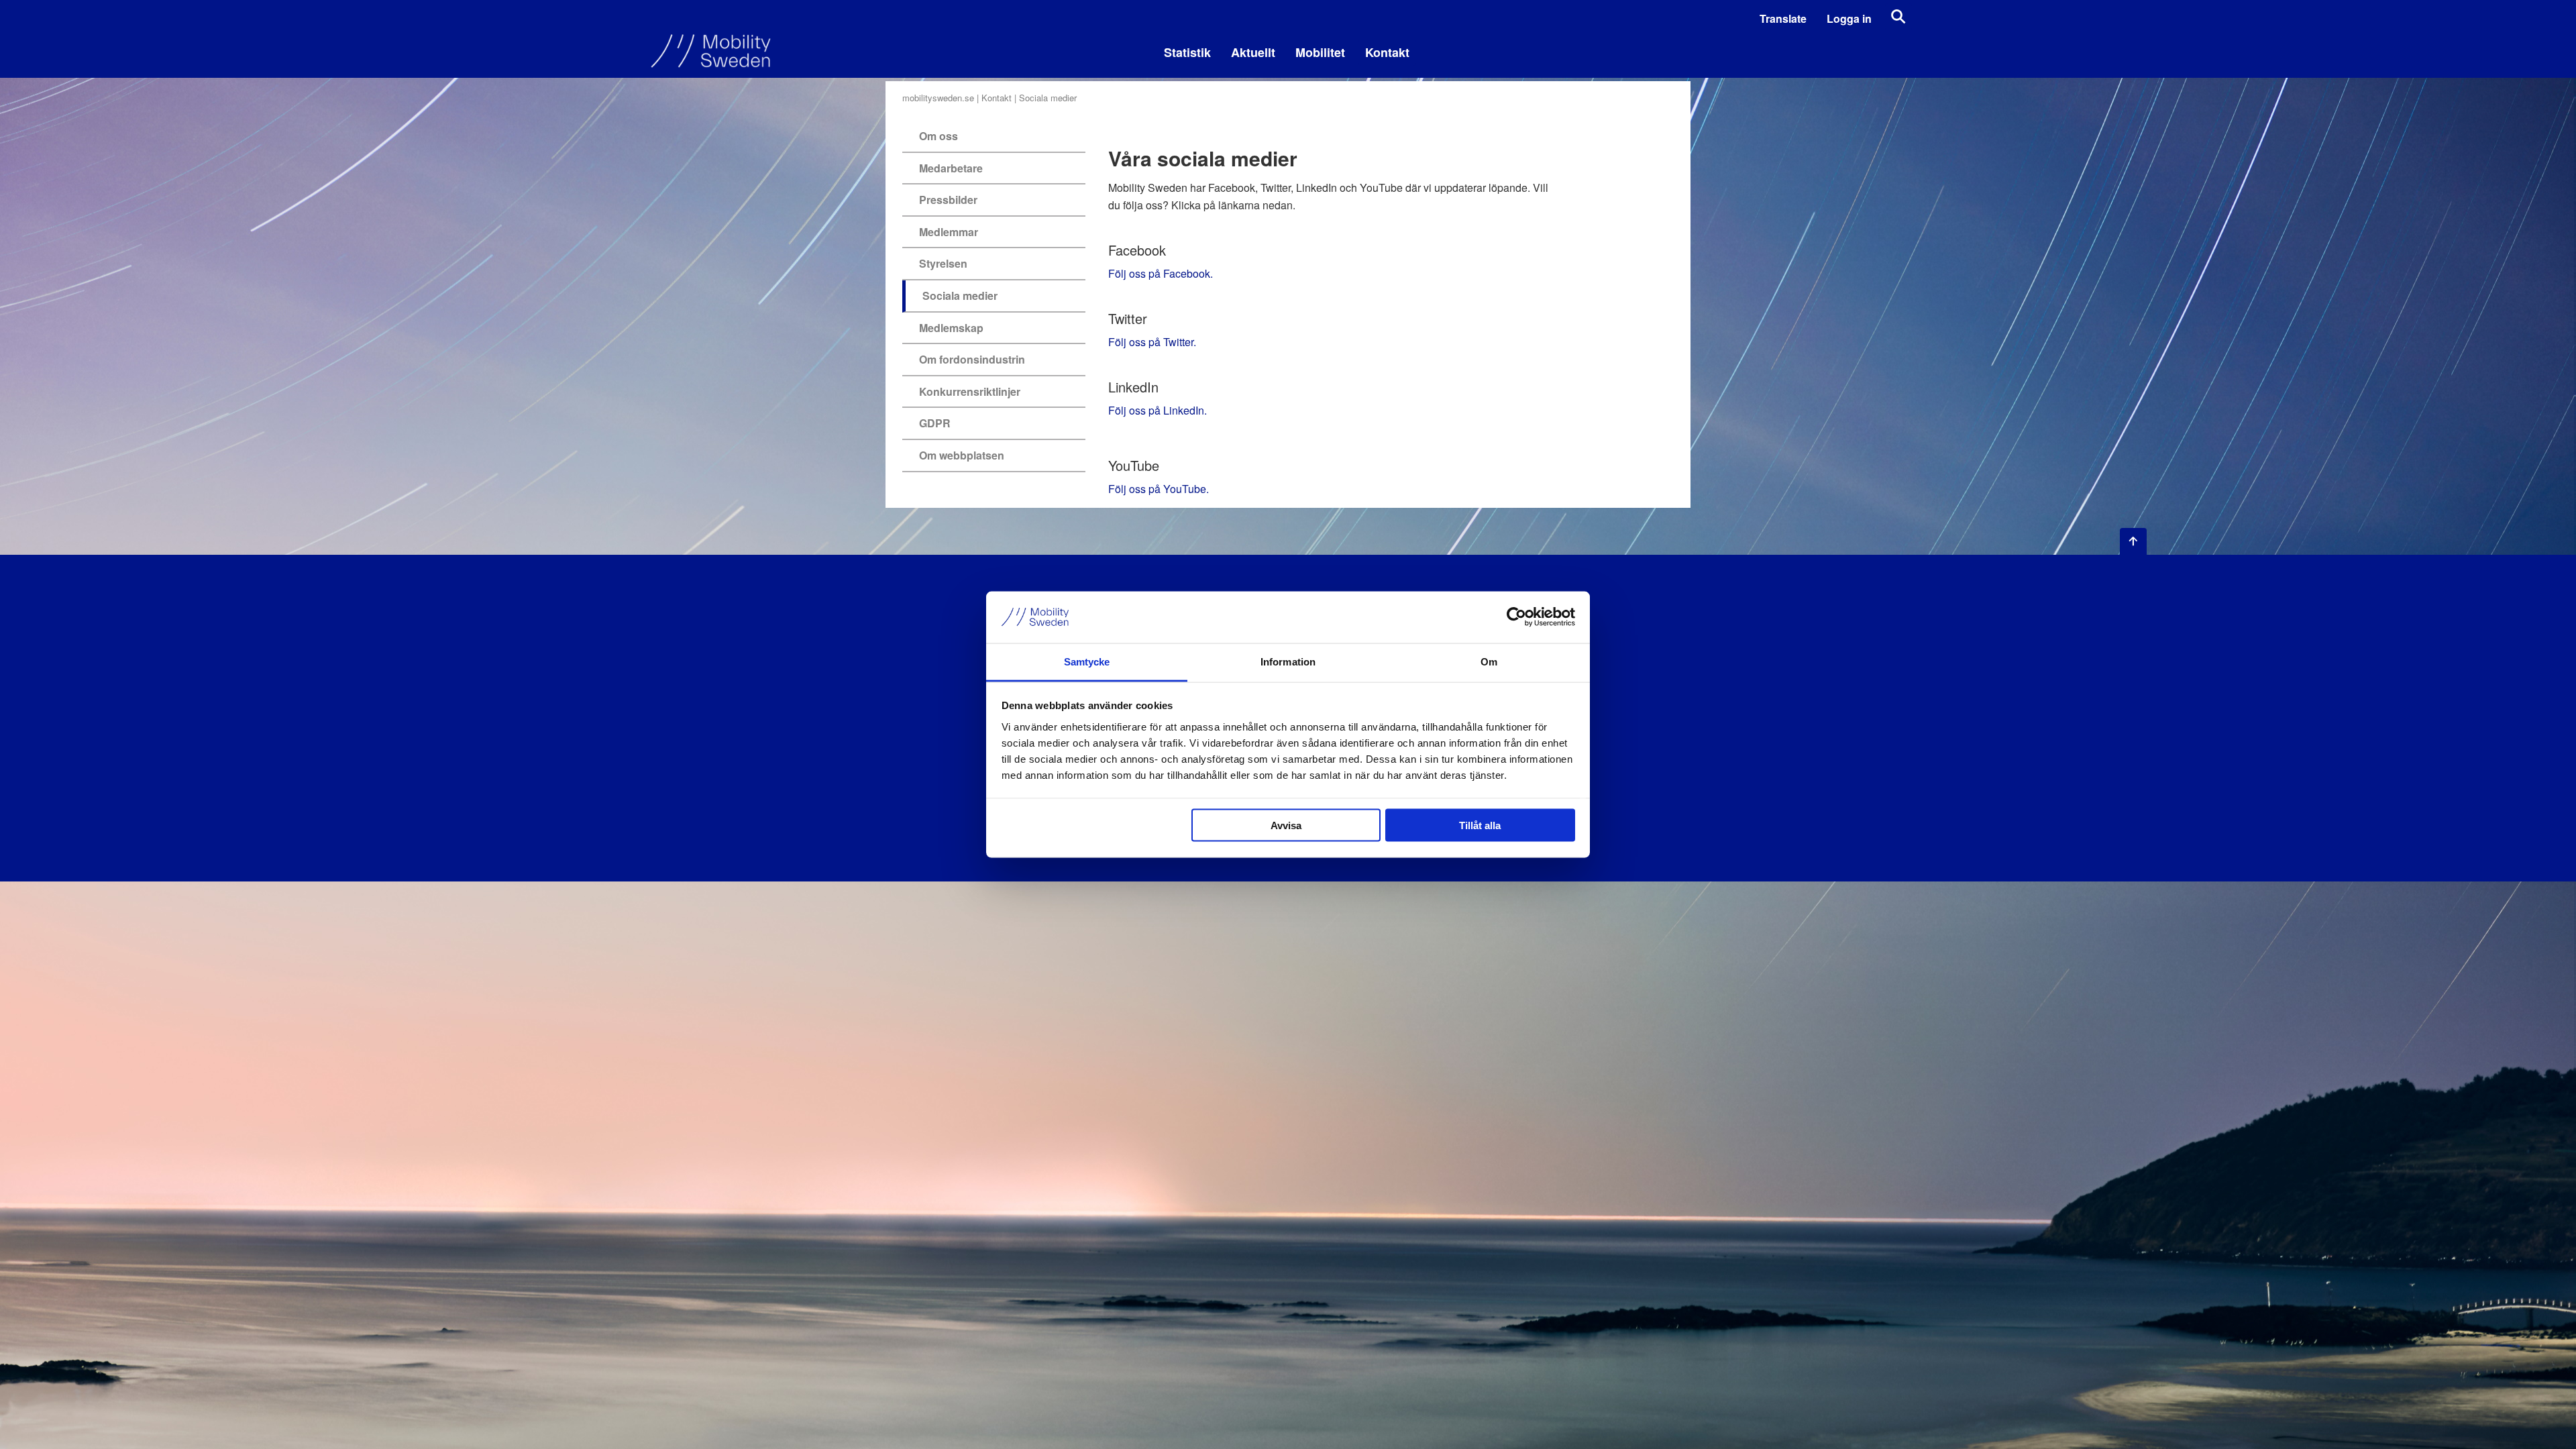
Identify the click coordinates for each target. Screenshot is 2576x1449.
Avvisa (1286, 825)
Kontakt (1387, 52)
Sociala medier (960, 296)
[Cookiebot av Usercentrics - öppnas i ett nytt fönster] (1516, 617)
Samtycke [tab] (1087, 661)
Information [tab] (1288, 661)
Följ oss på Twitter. (1152, 342)
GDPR (935, 423)
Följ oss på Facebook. (1161, 273)
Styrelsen (943, 263)
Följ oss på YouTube (1157, 489)
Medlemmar (949, 232)
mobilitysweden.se (938, 98)
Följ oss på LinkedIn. (1158, 410)
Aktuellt (1253, 52)
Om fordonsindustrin (972, 359)
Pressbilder (948, 200)
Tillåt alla (1480, 825)
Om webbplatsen (962, 455)
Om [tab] (1489, 661)
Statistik (1187, 52)
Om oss (938, 136)
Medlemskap (951, 328)
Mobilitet (1320, 52)
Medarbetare (951, 168)
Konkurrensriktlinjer (970, 391)
